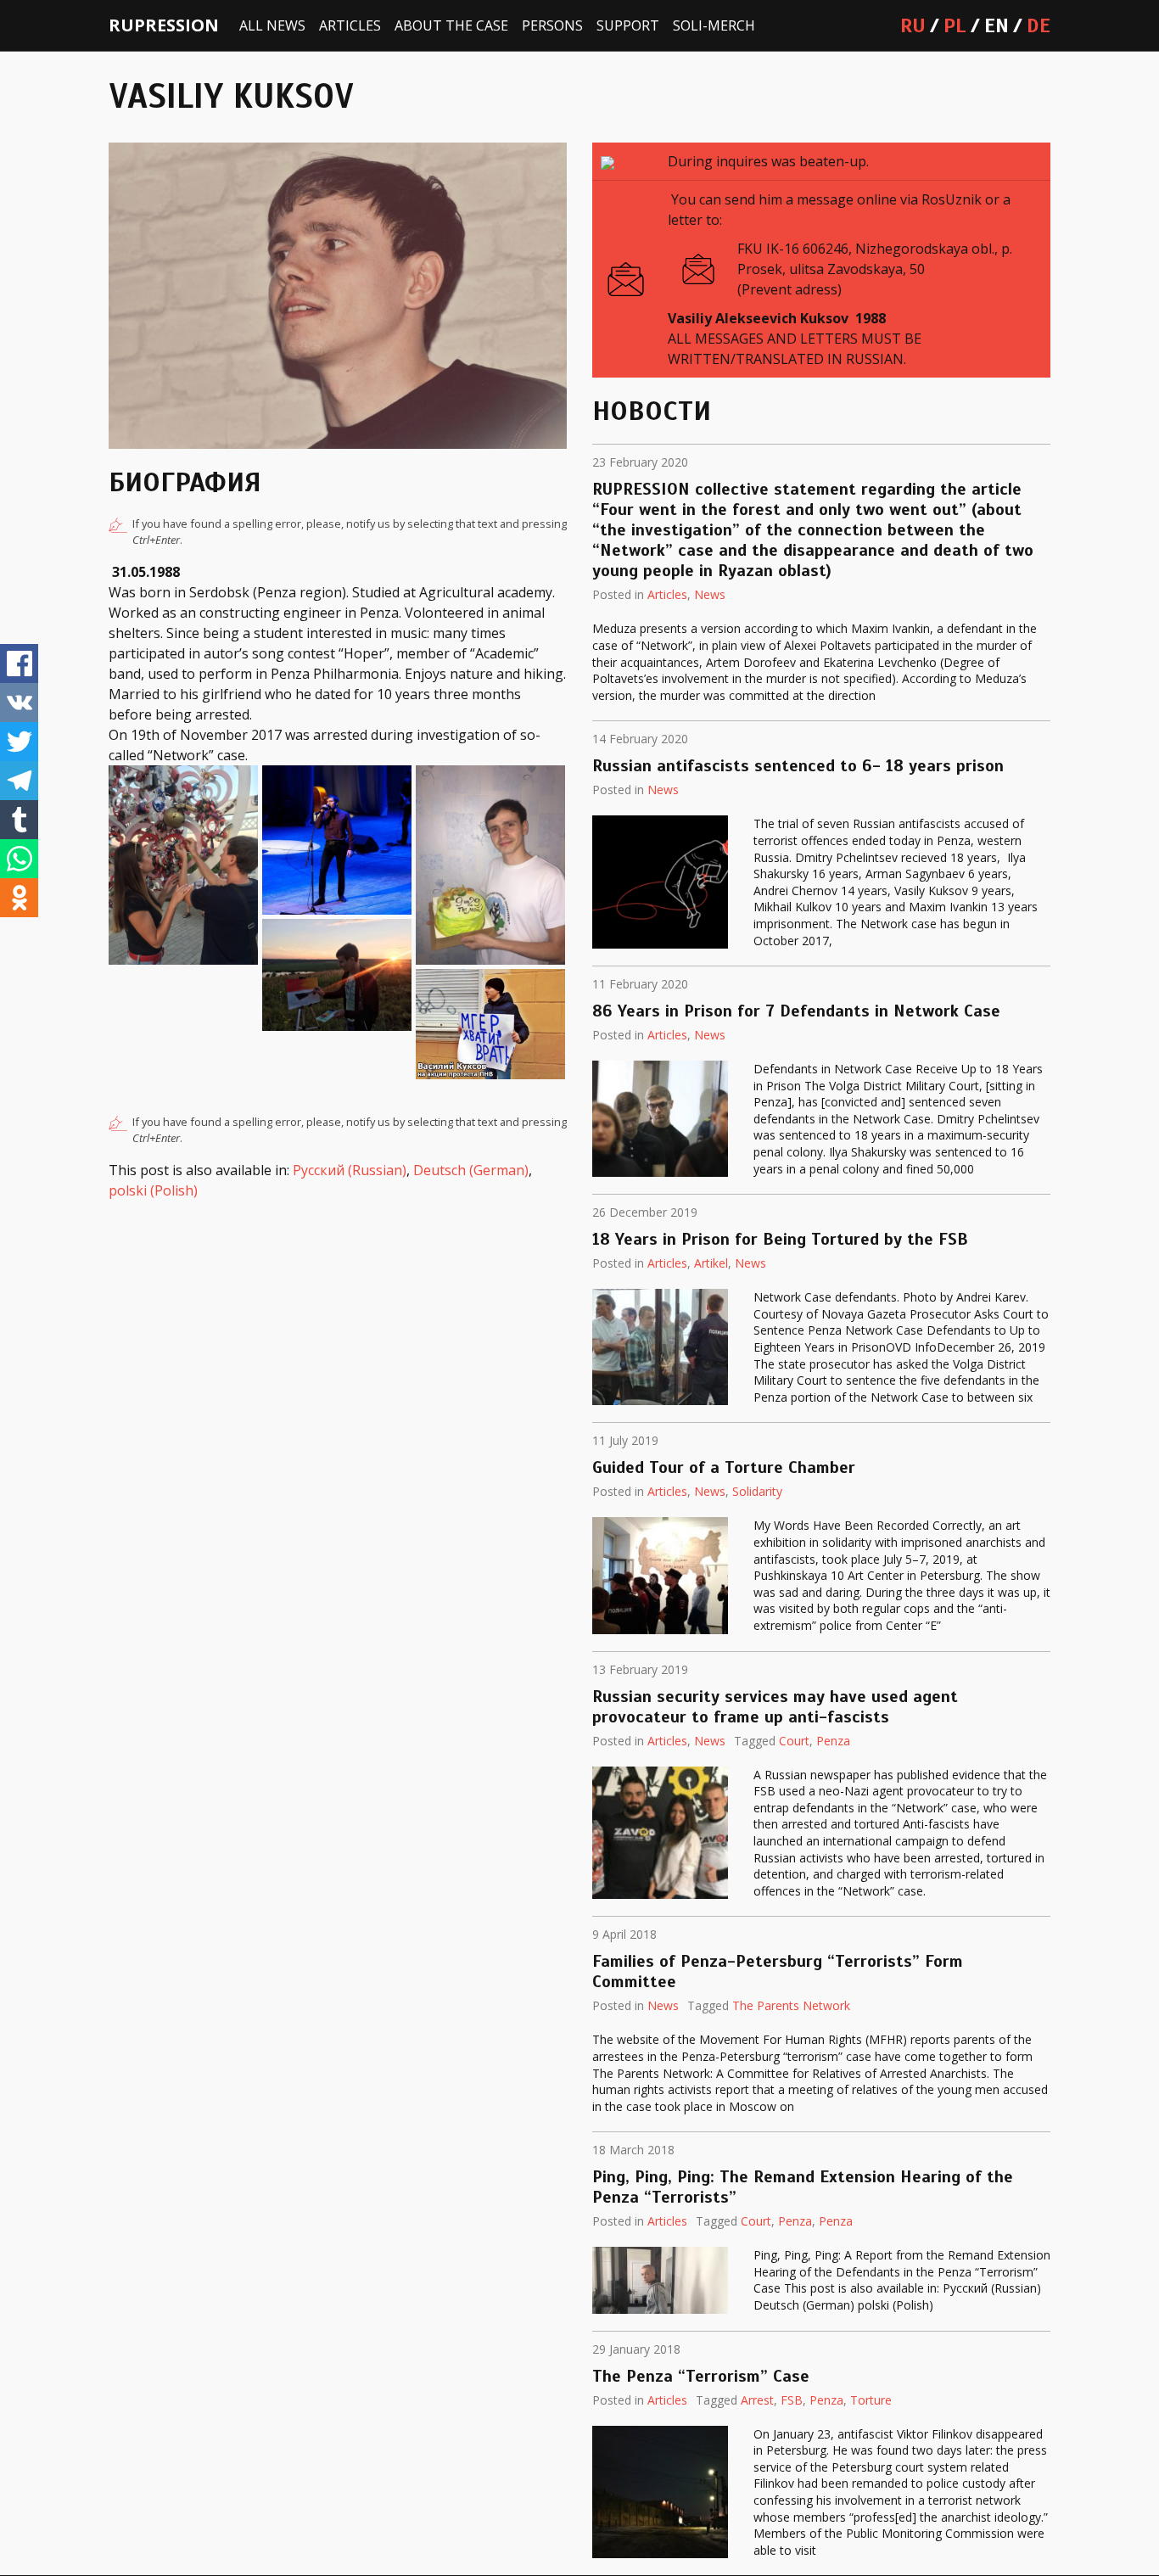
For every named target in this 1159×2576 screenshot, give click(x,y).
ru (913, 25)
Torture (871, 2400)
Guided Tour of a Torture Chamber (724, 1467)
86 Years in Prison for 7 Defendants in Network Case (796, 1011)
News (710, 594)
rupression (164, 25)
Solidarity (757, 1491)
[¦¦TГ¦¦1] (183, 865)
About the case (451, 25)
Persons (552, 25)
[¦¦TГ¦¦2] (337, 975)
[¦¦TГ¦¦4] (337, 840)
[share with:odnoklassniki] (19, 898)
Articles (350, 25)
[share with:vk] (19, 703)
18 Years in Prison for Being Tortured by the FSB (780, 1239)
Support (628, 25)
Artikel (711, 1263)
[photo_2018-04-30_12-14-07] (490, 1024)
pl (955, 25)
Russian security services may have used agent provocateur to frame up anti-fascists (775, 1707)
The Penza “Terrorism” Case (701, 2376)
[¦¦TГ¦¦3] (490, 865)
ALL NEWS (272, 25)
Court (794, 1741)
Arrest (757, 2400)
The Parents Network (791, 2005)
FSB (792, 2400)
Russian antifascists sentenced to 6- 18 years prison (798, 766)
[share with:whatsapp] (19, 859)
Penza (833, 1741)
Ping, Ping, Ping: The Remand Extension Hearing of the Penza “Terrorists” (803, 2187)
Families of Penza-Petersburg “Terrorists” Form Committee (778, 1971)
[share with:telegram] (19, 781)
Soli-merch (714, 25)
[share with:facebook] (19, 664)
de (1039, 25)
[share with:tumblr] (19, 820)
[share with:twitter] (19, 742)
